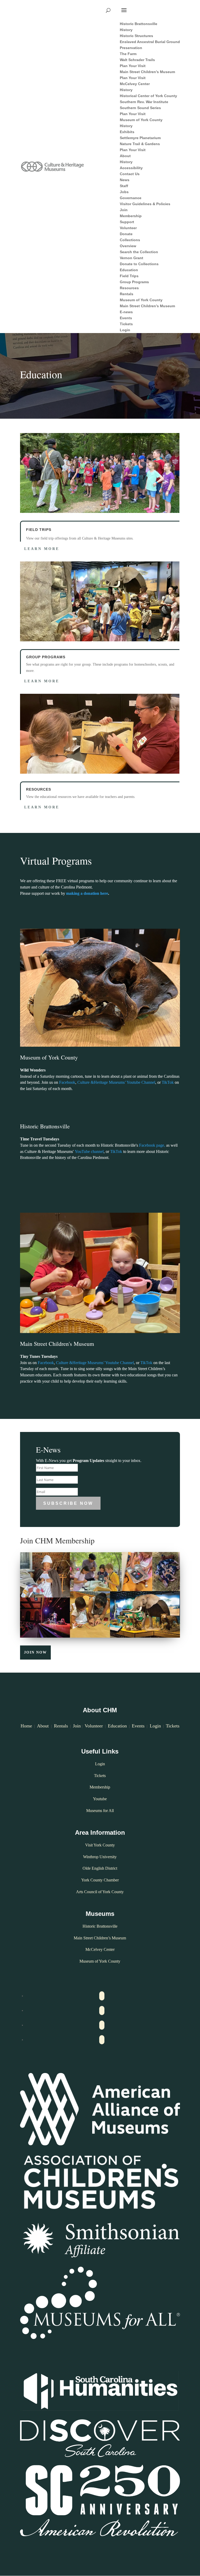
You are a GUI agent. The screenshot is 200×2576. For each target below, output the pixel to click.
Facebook (67, 1082)
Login (155, 1726)
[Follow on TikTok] (102, 2040)
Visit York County (100, 1845)
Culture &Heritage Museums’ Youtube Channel (116, 1082)
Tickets (173, 1726)
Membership (100, 1787)
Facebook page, (153, 1145)
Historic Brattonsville (100, 1926)
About (43, 1726)
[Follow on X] (102, 2011)
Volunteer (94, 1726)
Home (26, 1726)
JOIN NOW (35, 1652)
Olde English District (100, 1868)
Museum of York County (100, 1961)
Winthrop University (100, 1857)
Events (138, 1726)
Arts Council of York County (100, 1892)
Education (117, 1726)
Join (77, 1726)
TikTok (168, 1082)
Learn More (42, 549)
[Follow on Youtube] (102, 2025)
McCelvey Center (100, 1949)
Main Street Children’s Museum (100, 1938)
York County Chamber (100, 1880)
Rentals (61, 1726)
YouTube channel (89, 1151)
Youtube (100, 1799)
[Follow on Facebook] (102, 1996)
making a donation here (87, 893)
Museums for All (100, 1811)
